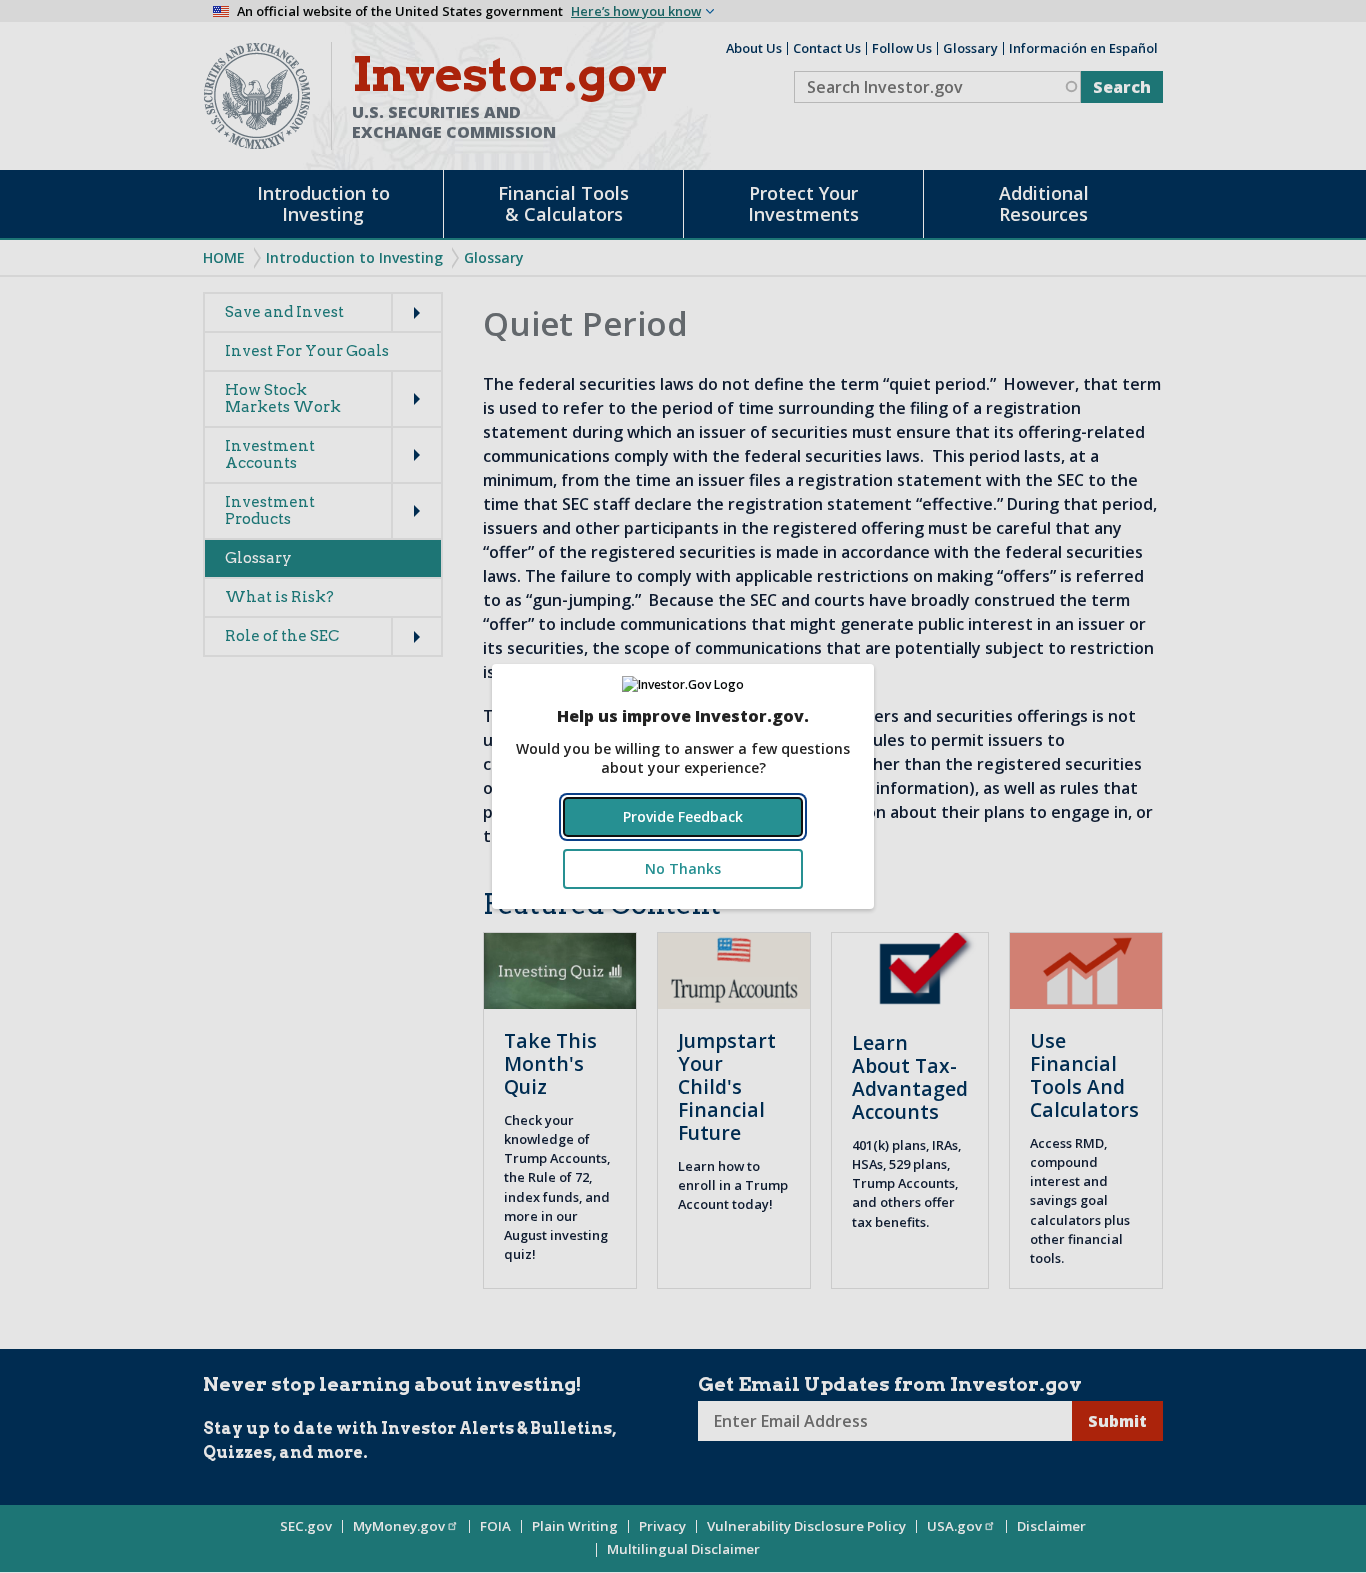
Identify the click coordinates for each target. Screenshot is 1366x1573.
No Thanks (683, 868)
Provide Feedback (683, 816)
